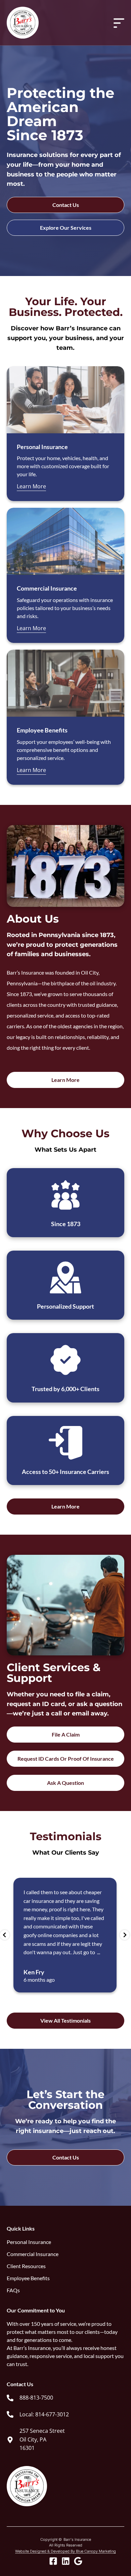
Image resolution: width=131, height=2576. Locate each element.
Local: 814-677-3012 (44, 2414)
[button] (5, 1935)
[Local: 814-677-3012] (10, 2414)
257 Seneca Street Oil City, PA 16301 (42, 2439)
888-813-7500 (36, 2398)
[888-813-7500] (10, 2398)
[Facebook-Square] (53, 2561)
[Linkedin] (66, 2561)
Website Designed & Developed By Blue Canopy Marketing (65, 2551)
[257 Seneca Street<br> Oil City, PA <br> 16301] (10, 2440)
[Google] (78, 2561)
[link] (30, 2398)
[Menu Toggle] (119, 23)
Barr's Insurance (77, 2539)
